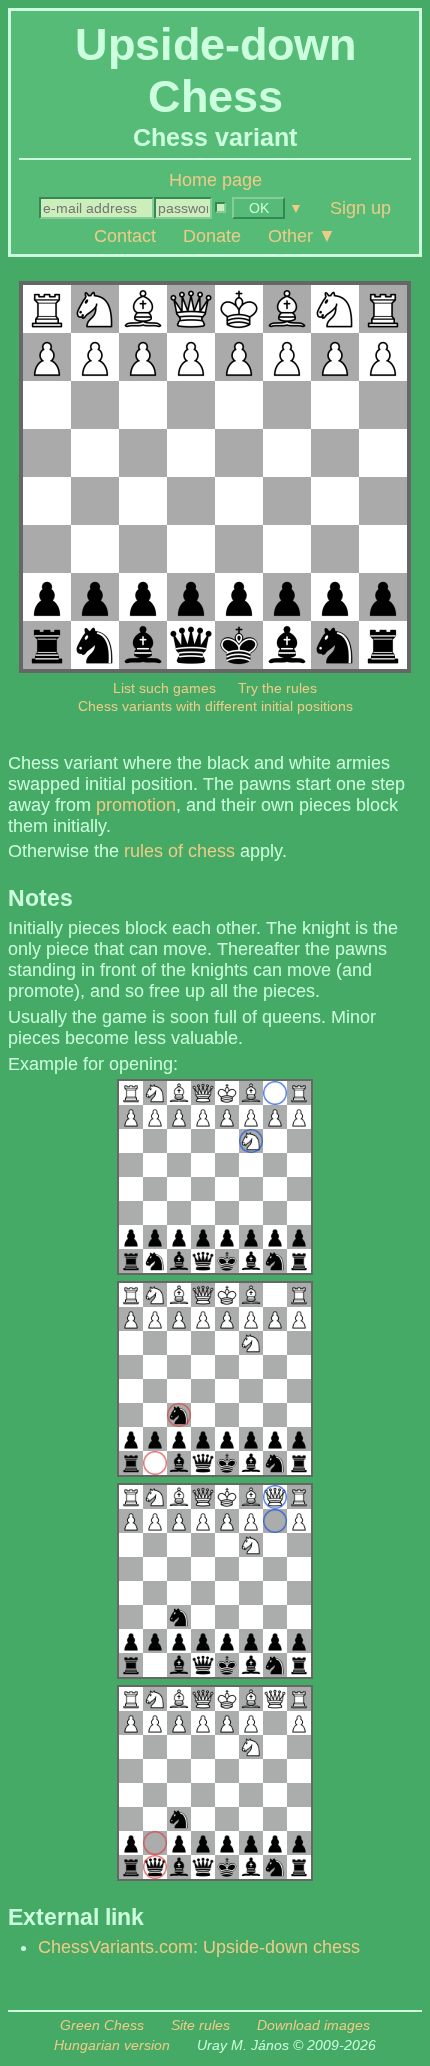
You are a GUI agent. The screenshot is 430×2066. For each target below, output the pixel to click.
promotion (136, 805)
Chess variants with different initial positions (215, 706)
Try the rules (277, 688)
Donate (212, 236)
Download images (313, 2025)
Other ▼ (302, 236)
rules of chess (179, 851)
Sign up (360, 208)
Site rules (200, 2025)
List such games (164, 688)
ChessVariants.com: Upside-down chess (199, 1947)
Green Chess (102, 2025)
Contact (125, 236)
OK (259, 208)
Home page (215, 180)
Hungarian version (112, 2045)
